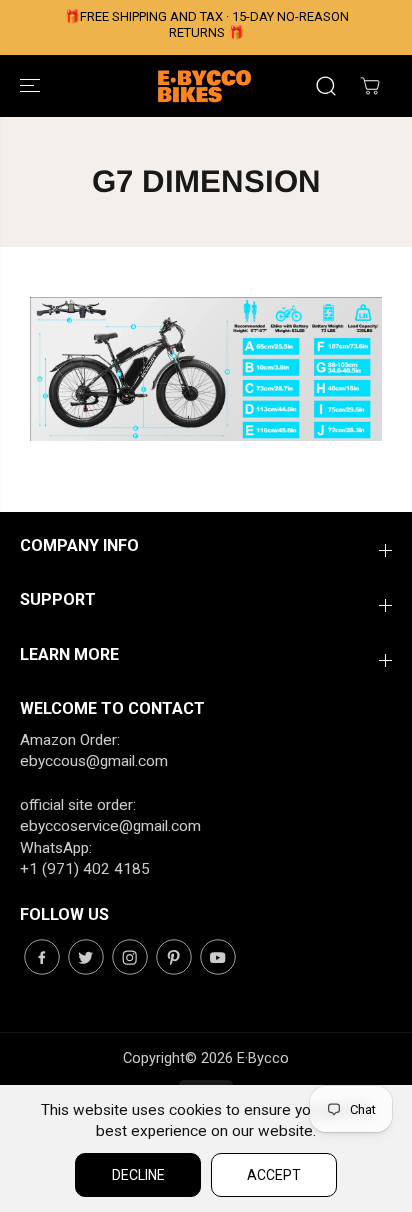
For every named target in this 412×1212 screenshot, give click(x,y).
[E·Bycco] (206, 86)
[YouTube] (218, 957)
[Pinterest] (174, 957)
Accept (274, 1175)
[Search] (326, 86)
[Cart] (370, 86)
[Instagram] (130, 957)
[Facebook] (42, 957)
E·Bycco (263, 1058)
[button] (32, 86)
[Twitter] (86, 957)
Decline (138, 1175)
